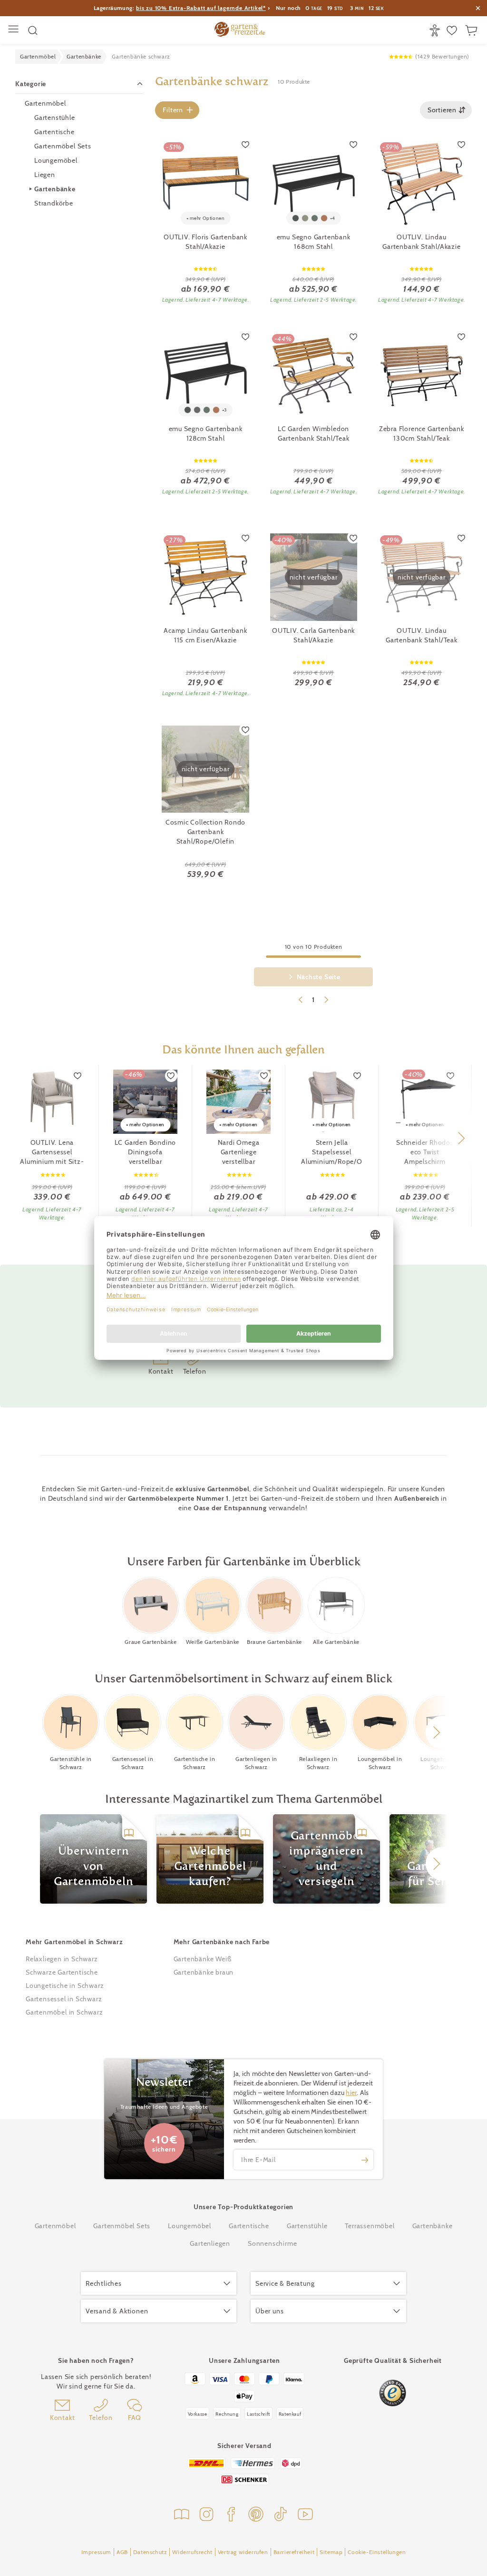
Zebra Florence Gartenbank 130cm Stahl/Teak (422, 433)
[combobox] (446, 110)
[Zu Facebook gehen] (231, 2515)
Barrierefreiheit (294, 2552)
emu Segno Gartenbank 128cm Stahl (206, 433)
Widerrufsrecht (192, 2552)
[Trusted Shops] (393, 2393)
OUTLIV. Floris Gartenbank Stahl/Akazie (205, 242)
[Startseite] (240, 30)
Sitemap (331, 2552)
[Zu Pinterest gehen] (256, 2515)
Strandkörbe (54, 203)
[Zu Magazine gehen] (182, 2515)
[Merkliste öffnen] (453, 30)
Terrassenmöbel (370, 2226)
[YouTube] (305, 2515)
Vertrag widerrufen (243, 2552)
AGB (122, 2552)
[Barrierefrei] (436, 30)
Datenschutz (150, 2552)
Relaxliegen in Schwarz (62, 1959)
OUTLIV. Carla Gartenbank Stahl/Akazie (313, 635)
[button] (461, 1138)
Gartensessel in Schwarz (64, 1999)
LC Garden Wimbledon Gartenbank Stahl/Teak (314, 433)
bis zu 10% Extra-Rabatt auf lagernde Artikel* (201, 8)
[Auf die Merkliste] (245, 144)
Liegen (45, 175)
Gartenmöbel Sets (63, 146)
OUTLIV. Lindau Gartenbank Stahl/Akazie (421, 242)
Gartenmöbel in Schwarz (64, 2012)
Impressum (96, 2552)
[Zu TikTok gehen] (281, 2515)
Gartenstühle (55, 118)
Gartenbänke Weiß (203, 1959)
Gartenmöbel (45, 103)
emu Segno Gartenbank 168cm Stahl (314, 242)
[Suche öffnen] (33, 30)
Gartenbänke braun (204, 1972)
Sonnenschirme (272, 2243)
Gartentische (54, 132)
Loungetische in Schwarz (65, 1986)
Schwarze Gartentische (62, 1972)
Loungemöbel (56, 160)
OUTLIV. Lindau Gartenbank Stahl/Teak (422, 635)
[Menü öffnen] (15, 30)
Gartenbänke (55, 189)
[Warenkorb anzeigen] (472, 30)
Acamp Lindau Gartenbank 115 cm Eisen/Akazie (205, 635)
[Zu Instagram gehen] (206, 2515)
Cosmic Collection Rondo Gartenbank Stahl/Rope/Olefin (205, 832)
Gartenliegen (210, 2243)
